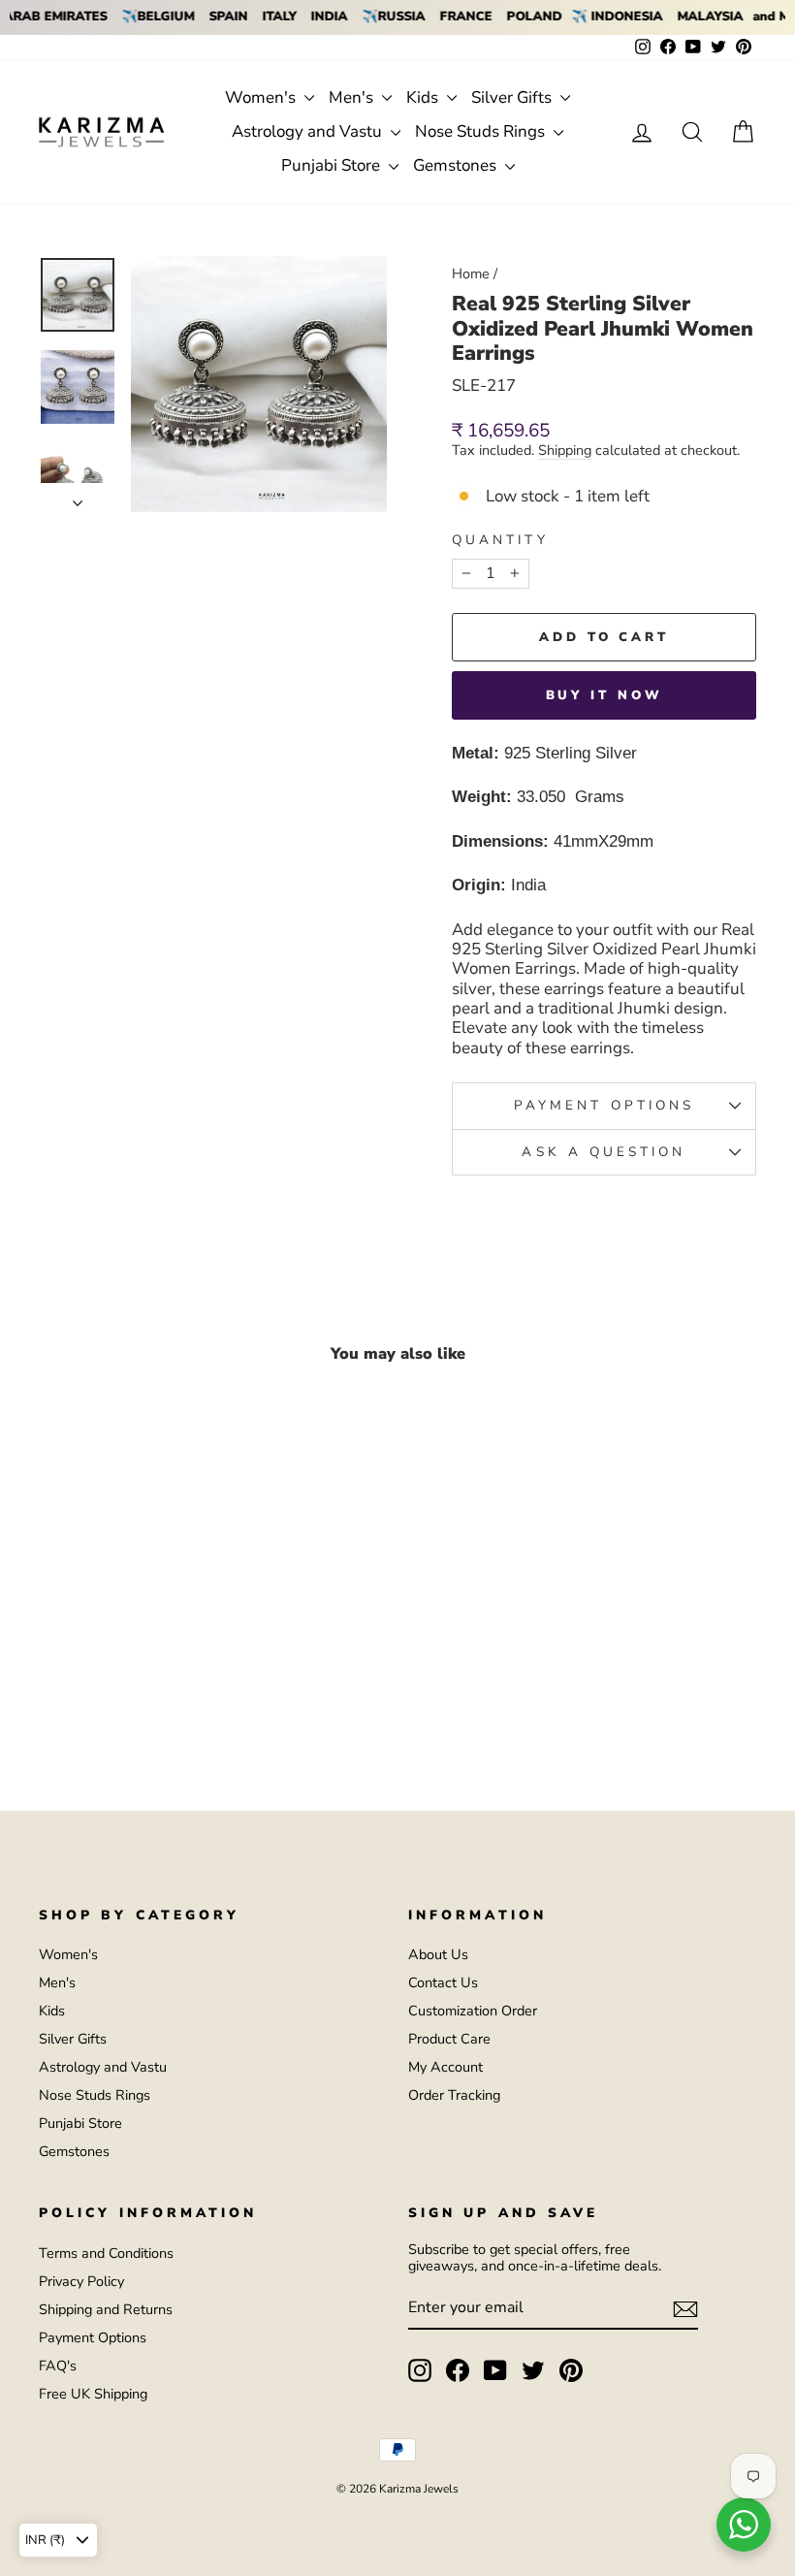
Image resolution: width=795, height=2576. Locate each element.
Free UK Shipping (93, 2394)
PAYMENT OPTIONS (604, 1105)
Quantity (500, 540)
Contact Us (443, 1982)
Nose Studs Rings (482, 131)
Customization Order (473, 2011)
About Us (438, 1954)
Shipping (565, 451)
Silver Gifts (513, 97)
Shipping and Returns (106, 2309)
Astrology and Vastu (309, 131)
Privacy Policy (81, 2281)
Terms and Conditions (106, 2253)
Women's (262, 97)
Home (471, 274)
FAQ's (58, 2366)
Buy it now (604, 695)
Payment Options (93, 2337)
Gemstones (457, 165)
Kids (424, 97)
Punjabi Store (333, 165)
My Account (445, 2067)
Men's (353, 97)
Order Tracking (454, 2095)
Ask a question (604, 1152)
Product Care (449, 2039)
